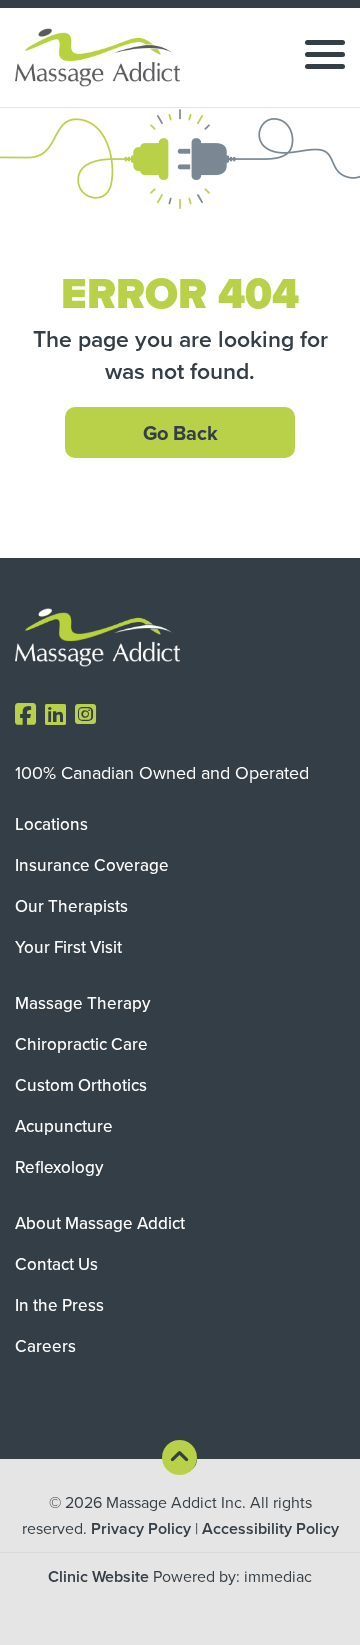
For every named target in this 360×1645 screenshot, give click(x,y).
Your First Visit (68, 947)
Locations (51, 824)
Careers (45, 1346)
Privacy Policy (141, 1528)
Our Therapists (71, 906)
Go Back (180, 432)
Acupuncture (64, 1126)
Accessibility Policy (270, 1528)
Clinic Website (98, 1576)
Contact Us (56, 1264)
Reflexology (59, 1167)
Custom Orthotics (81, 1085)
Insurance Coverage (92, 865)
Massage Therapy (82, 1003)
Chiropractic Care (81, 1044)
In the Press (59, 1305)
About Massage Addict (100, 1223)
